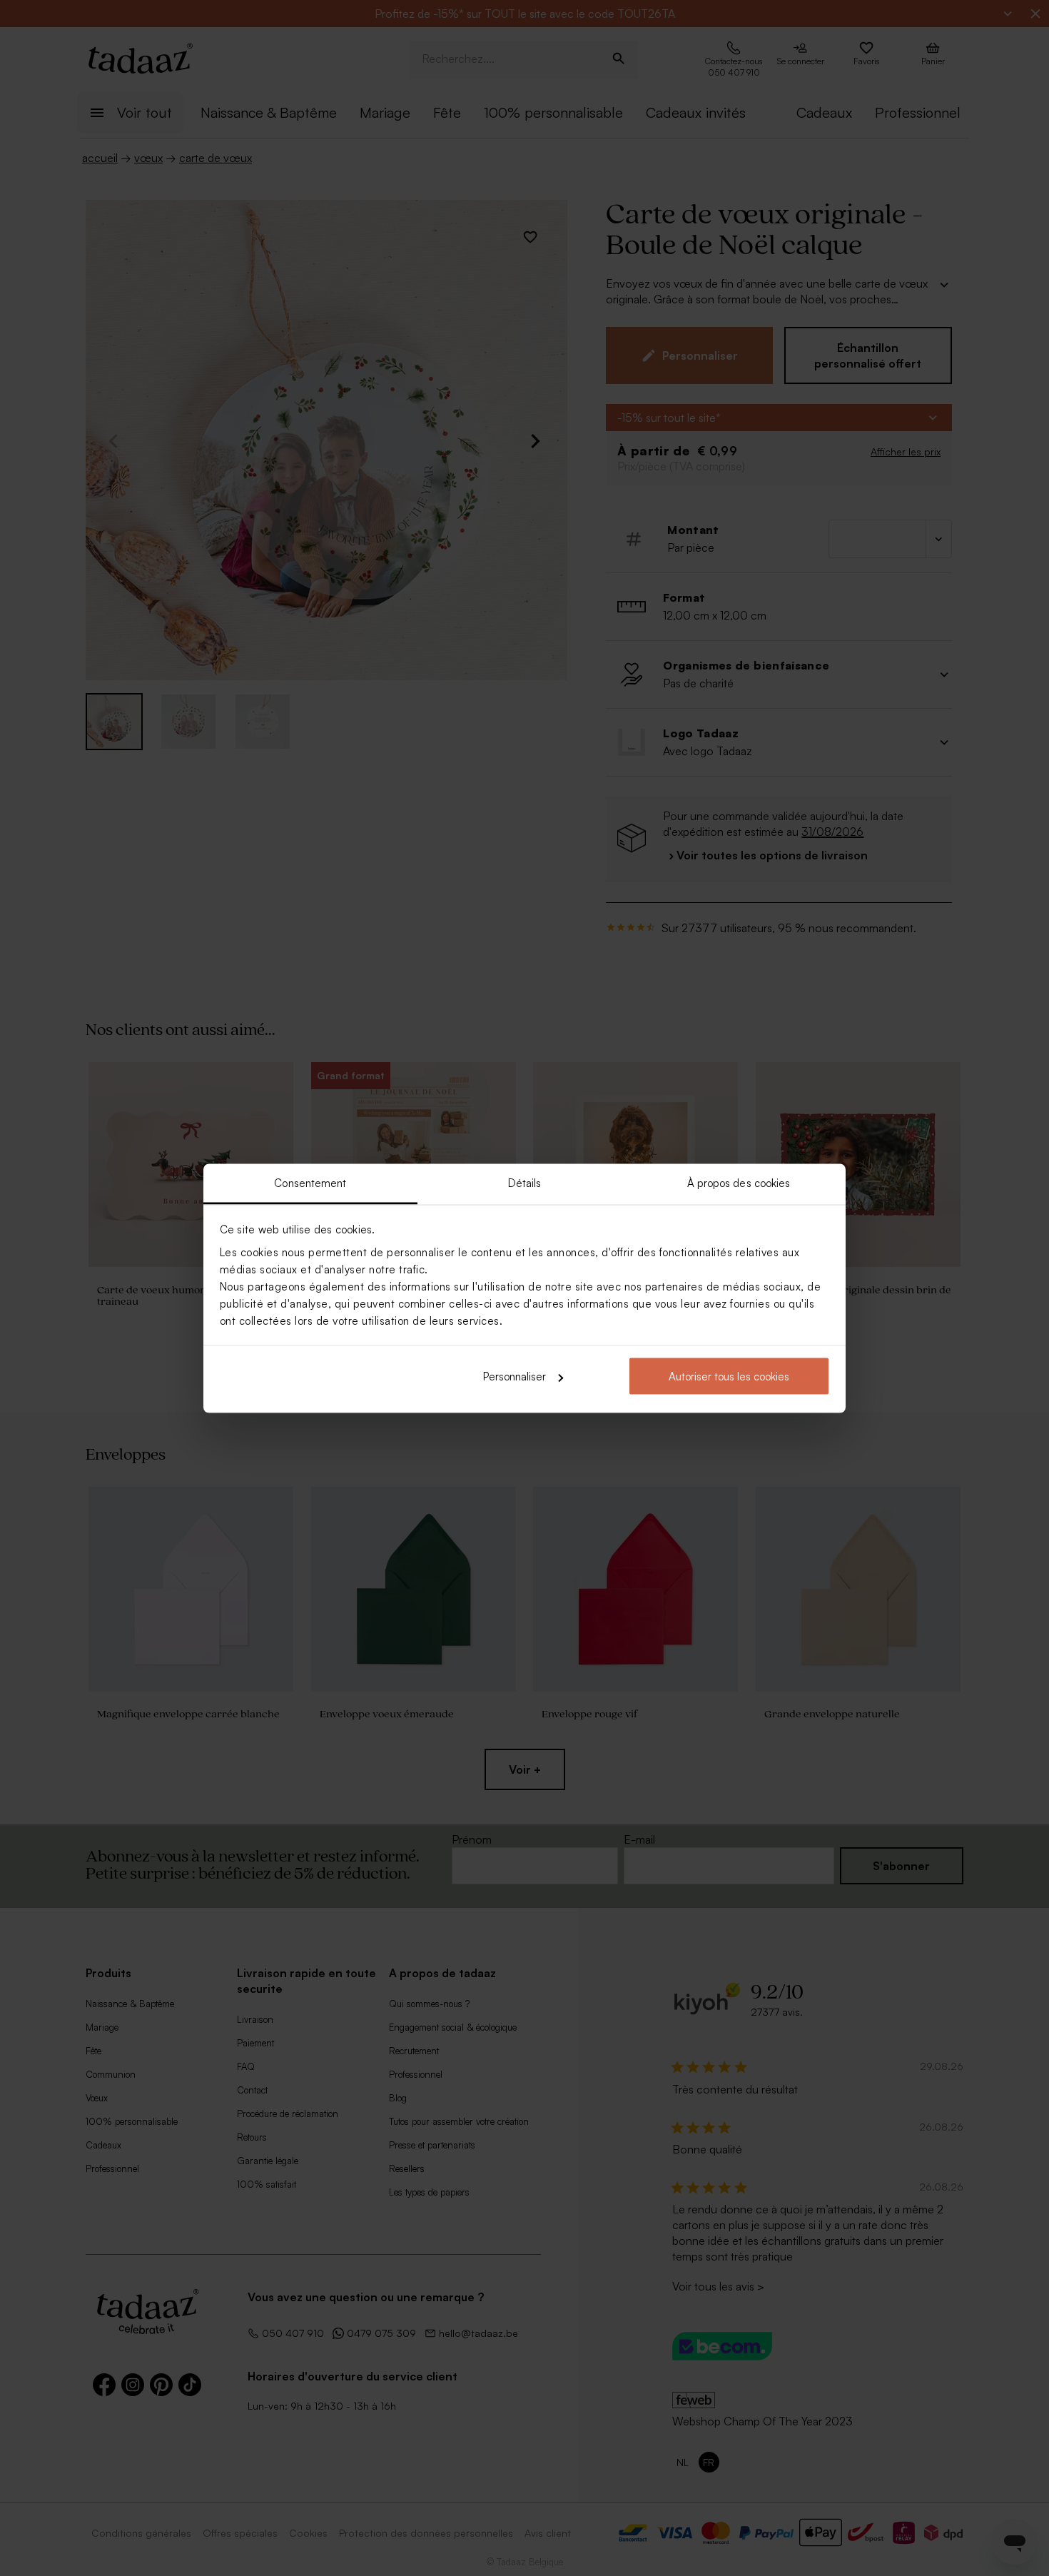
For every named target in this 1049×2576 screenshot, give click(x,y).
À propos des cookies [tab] (739, 1182)
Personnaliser (515, 1377)
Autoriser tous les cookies (729, 1377)
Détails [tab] (525, 1182)
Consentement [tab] (310, 1182)
